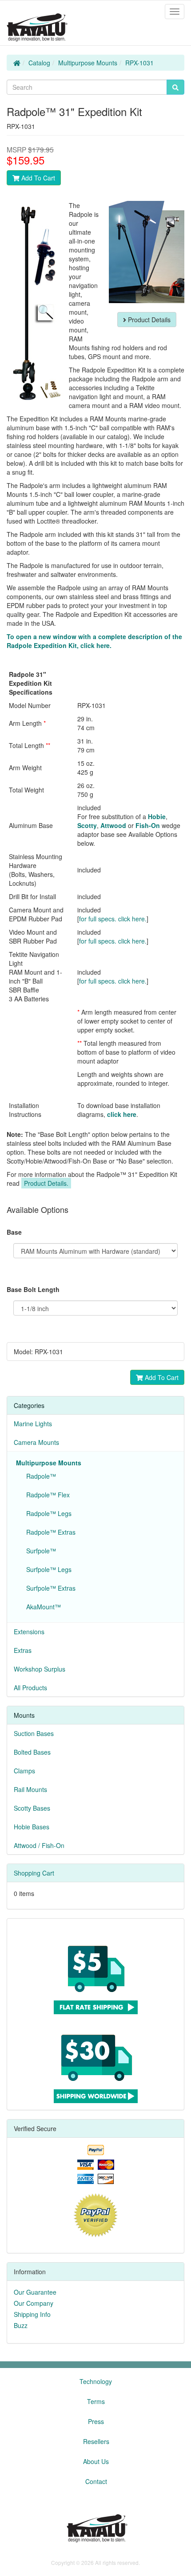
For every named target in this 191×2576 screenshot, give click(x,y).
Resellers (96, 2441)
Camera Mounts (36, 1442)
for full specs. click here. (113, 919)
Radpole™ (39, 1476)
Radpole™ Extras (49, 1532)
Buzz (21, 2325)
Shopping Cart (34, 1873)
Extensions (29, 1632)
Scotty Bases (32, 1808)
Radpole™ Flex (46, 1495)
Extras (23, 1650)
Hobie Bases (32, 1827)
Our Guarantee (35, 2292)
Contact (96, 2481)
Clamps (24, 1771)
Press (96, 2421)
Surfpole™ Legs (47, 1569)
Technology (96, 2381)
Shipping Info (32, 2314)
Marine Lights (33, 1424)
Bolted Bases (32, 1752)
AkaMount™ (42, 1607)
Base (14, 1232)
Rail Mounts (30, 1789)
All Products (30, 1688)
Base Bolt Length (33, 1289)
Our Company (34, 2303)
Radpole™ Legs (47, 1513)
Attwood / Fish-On (39, 1845)
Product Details (148, 320)
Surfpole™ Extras (49, 1588)
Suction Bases (34, 1733)
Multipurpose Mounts (88, 63)
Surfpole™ (39, 1551)
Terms (96, 2401)
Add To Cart (37, 178)
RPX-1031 (139, 63)
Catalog (39, 63)
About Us (96, 2461)
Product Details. (46, 1183)
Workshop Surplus (40, 1669)
